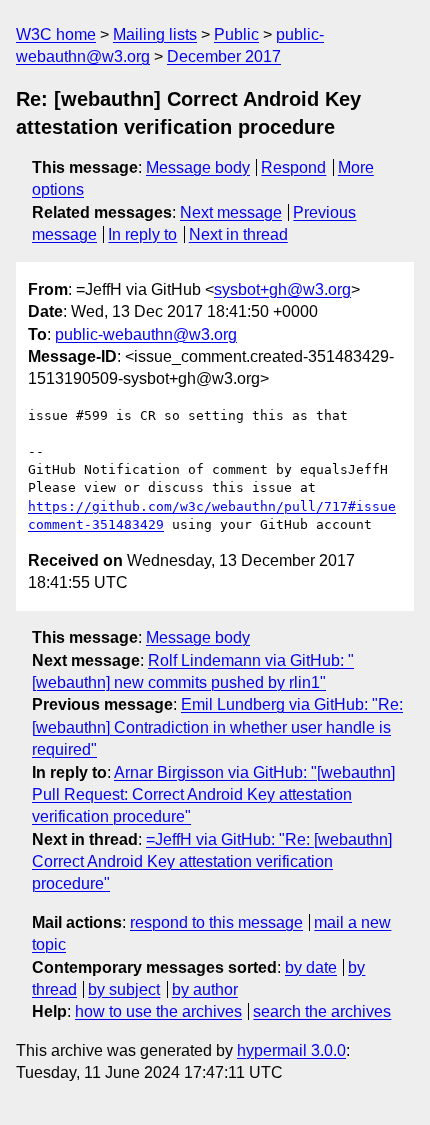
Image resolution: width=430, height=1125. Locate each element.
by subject (124, 989)
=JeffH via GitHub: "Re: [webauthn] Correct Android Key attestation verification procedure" (212, 862)
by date (311, 967)
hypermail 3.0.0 (291, 1050)
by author (205, 989)
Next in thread (238, 234)
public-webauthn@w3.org (146, 334)
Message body (198, 167)
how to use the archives (158, 1011)
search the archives (322, 1011)
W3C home (56, 34)
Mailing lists (155, 34)
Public (236, 34)
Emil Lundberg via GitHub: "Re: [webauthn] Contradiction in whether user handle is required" (217, 727)
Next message (231, 212)
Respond (293, 167)
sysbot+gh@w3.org (282, 289)
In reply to (142, 234)
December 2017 (224, 56)
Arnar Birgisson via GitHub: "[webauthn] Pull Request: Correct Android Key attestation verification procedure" (213, 795)
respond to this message (216, 922)
